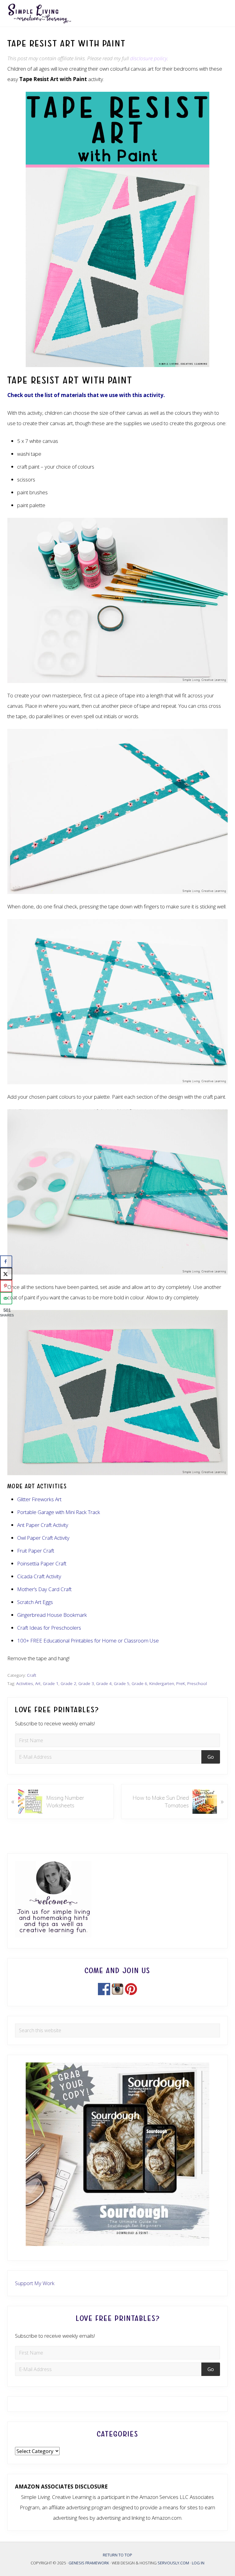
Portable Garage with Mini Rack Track (59, 1512)
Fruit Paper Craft (36, 1551)
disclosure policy (149, 58)
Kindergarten (162, 1683)
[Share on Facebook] (6, 1262)
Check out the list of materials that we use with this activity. (86, 395)
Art (38, 1683)
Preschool (197, 1683)
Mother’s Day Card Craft (45, 1589)
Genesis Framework (89, 2563)
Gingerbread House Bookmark (52, 1615)
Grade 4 (104, 1683)
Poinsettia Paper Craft (42, 1563)
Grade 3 (86, 1683)
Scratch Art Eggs (35, 1602)
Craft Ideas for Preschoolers (49, 1628)
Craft (32, 1675)
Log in (198, 2563)
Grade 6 (139, 1683)
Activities (25, 1683)
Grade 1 (51, 1683)
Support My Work (35, 2283)
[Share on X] (6, 1274)
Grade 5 (122, 1683)
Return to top (117, 2555)
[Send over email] (6, 1298)
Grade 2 (68, 1683)
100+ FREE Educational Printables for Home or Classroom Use (88, 1641)
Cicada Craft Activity (39, 1576)
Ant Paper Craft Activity (43, 1525)
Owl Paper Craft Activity (43, 1538)
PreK (181, 1683)
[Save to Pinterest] (6, 1286)
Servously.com (173, 2563)
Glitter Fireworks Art (39, 1499)
